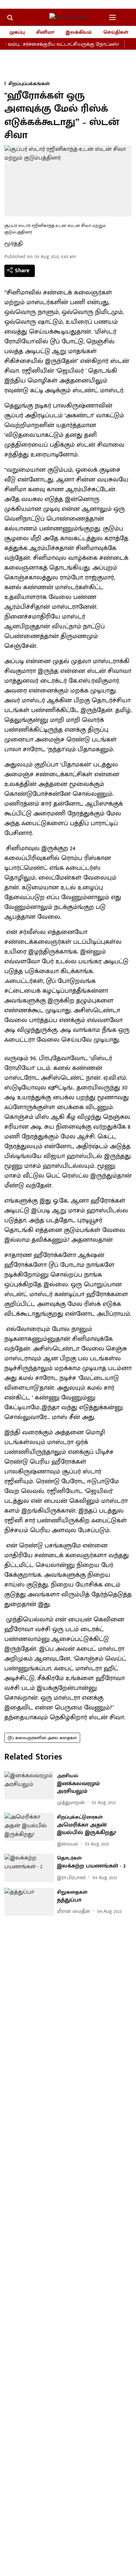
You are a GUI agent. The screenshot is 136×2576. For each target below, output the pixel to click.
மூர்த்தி (14, 244)
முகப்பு (17, 32)
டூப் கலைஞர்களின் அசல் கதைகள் (42, 1738)
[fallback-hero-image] (29, 1785)
